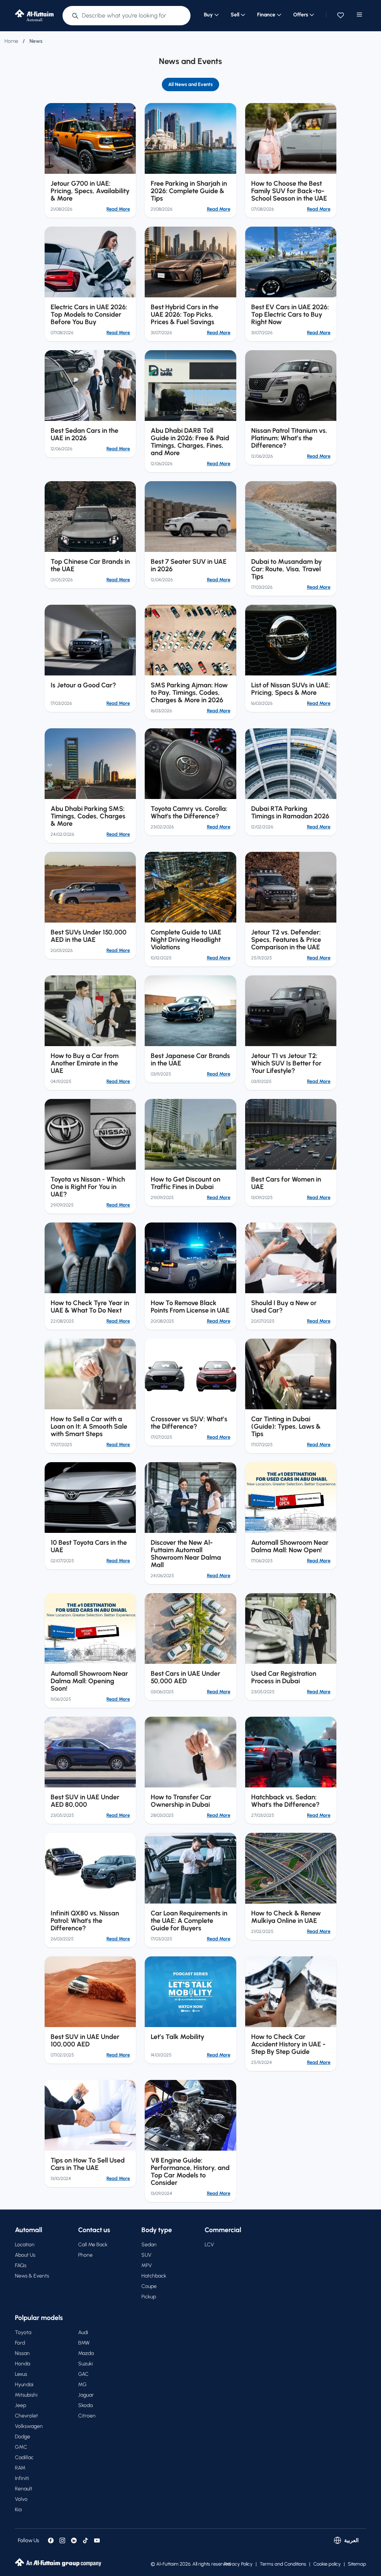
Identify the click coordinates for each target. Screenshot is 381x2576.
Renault (24, 2489)
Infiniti (22, 2478)
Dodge (23, 2437)
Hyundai (24, 2385)
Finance (266, 15)
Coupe (149, 2286)
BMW (84, 2343)
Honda (23, 2364)
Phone (85, 2255)
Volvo (21, 2499)
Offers (301, 15)
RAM (20, 2468)
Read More (118, 209)
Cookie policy (327, 2564)
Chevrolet (26, 2416)
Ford (20, 2343)
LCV (209, 2245)
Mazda (86, 2353)
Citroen (87, 2416)
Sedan (149, 2245)
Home (11, 41)
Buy (208, 15)
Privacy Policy (238, 2564)
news (36, 41)
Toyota (23, 2332)
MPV (147, 2265)
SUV (146, 2255)
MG (82, 2385)
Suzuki (86, 2364)
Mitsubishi (26, 2395)
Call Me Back (93, 2245)
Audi (83, 2332)
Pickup (149, 2297)
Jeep (20, 2405)
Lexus (21, 2374)
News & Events (32, 2276)
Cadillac (24, 2457)
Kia (18, 2510)
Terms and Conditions (283, 2564)
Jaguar (86, 2395)
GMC (21, 2447)
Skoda (85, 2405)
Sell (235, 15)
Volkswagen (29, 2426)
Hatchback (154, 2276)
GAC (83, 2374)
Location (25, 2245)
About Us (25, 2255)
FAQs (21, 2265)
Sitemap (357, 2564)
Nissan (22, 2353)
